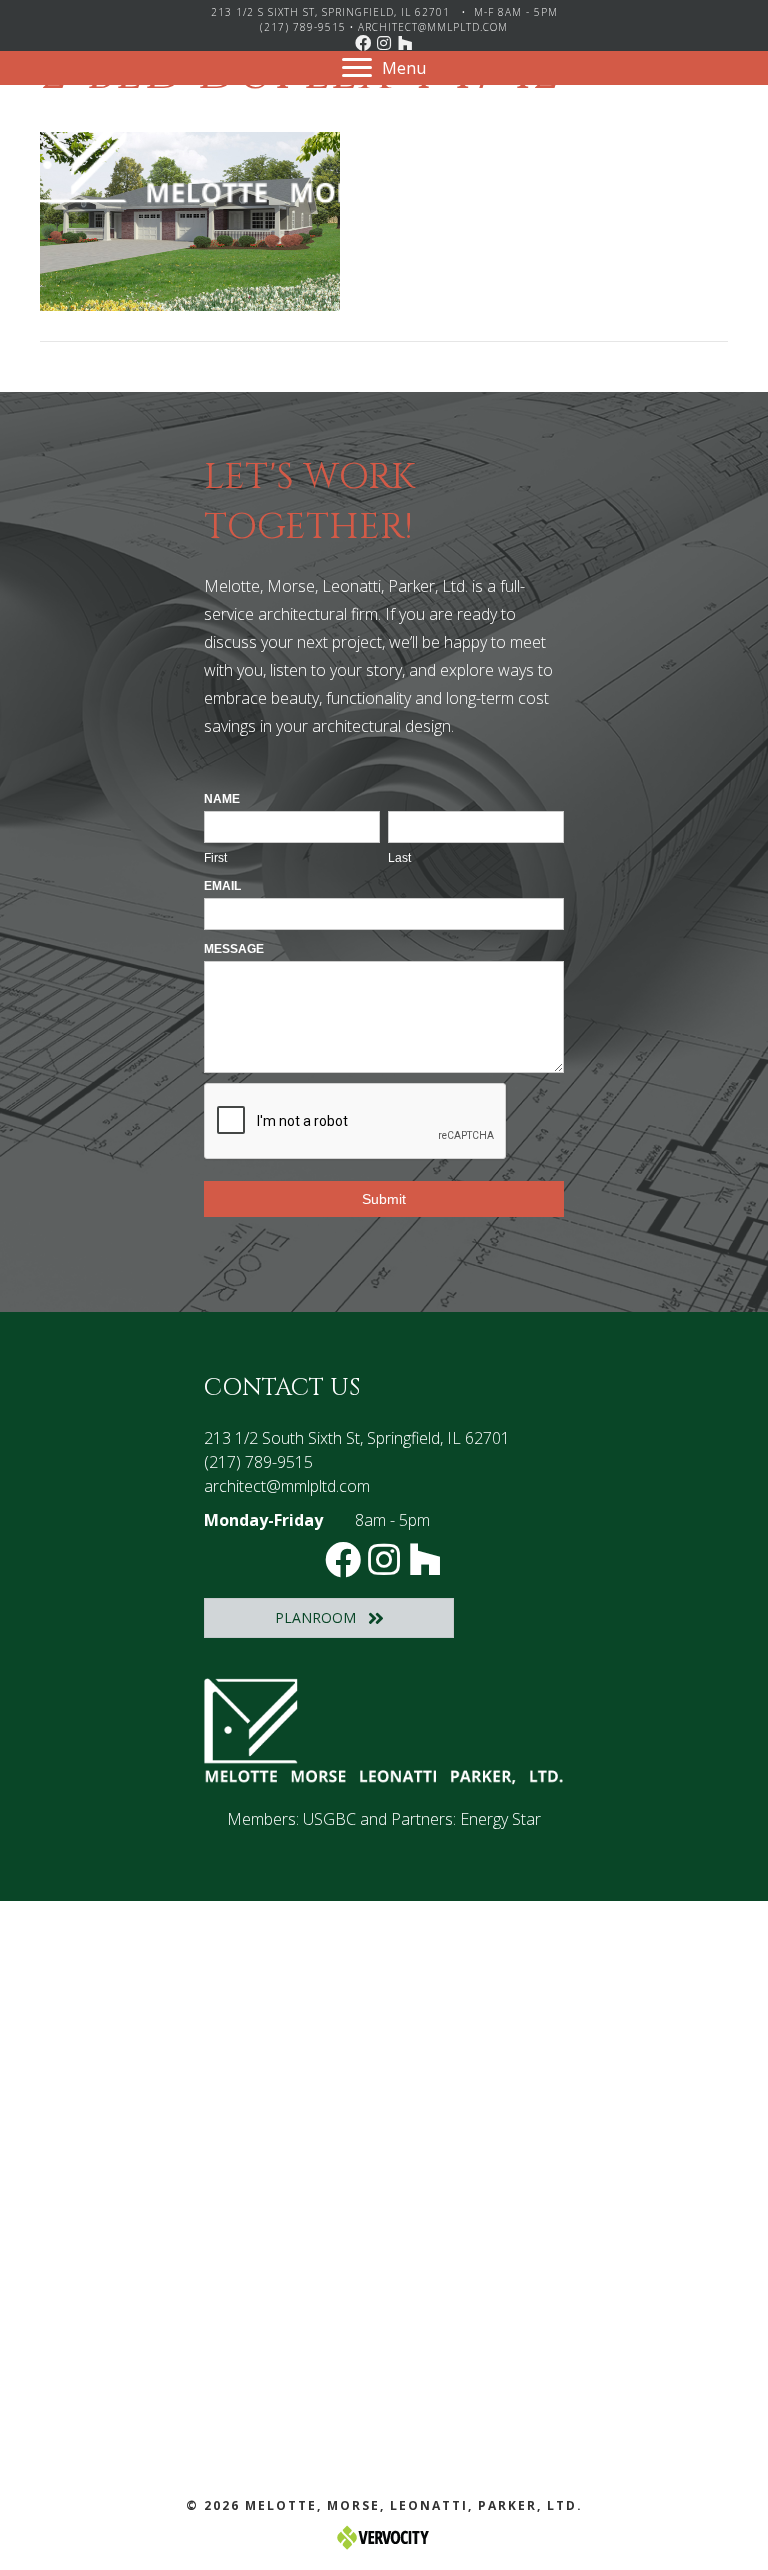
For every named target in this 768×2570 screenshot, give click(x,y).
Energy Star (500, 1819)
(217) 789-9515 (303, 27)
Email (222, 886)
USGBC (329, 1819)
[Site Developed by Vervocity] (384, 2535)
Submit (384, 1199)
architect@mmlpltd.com (433, 27)
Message (234, 949)
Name (222, 799)
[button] (363, 43)
